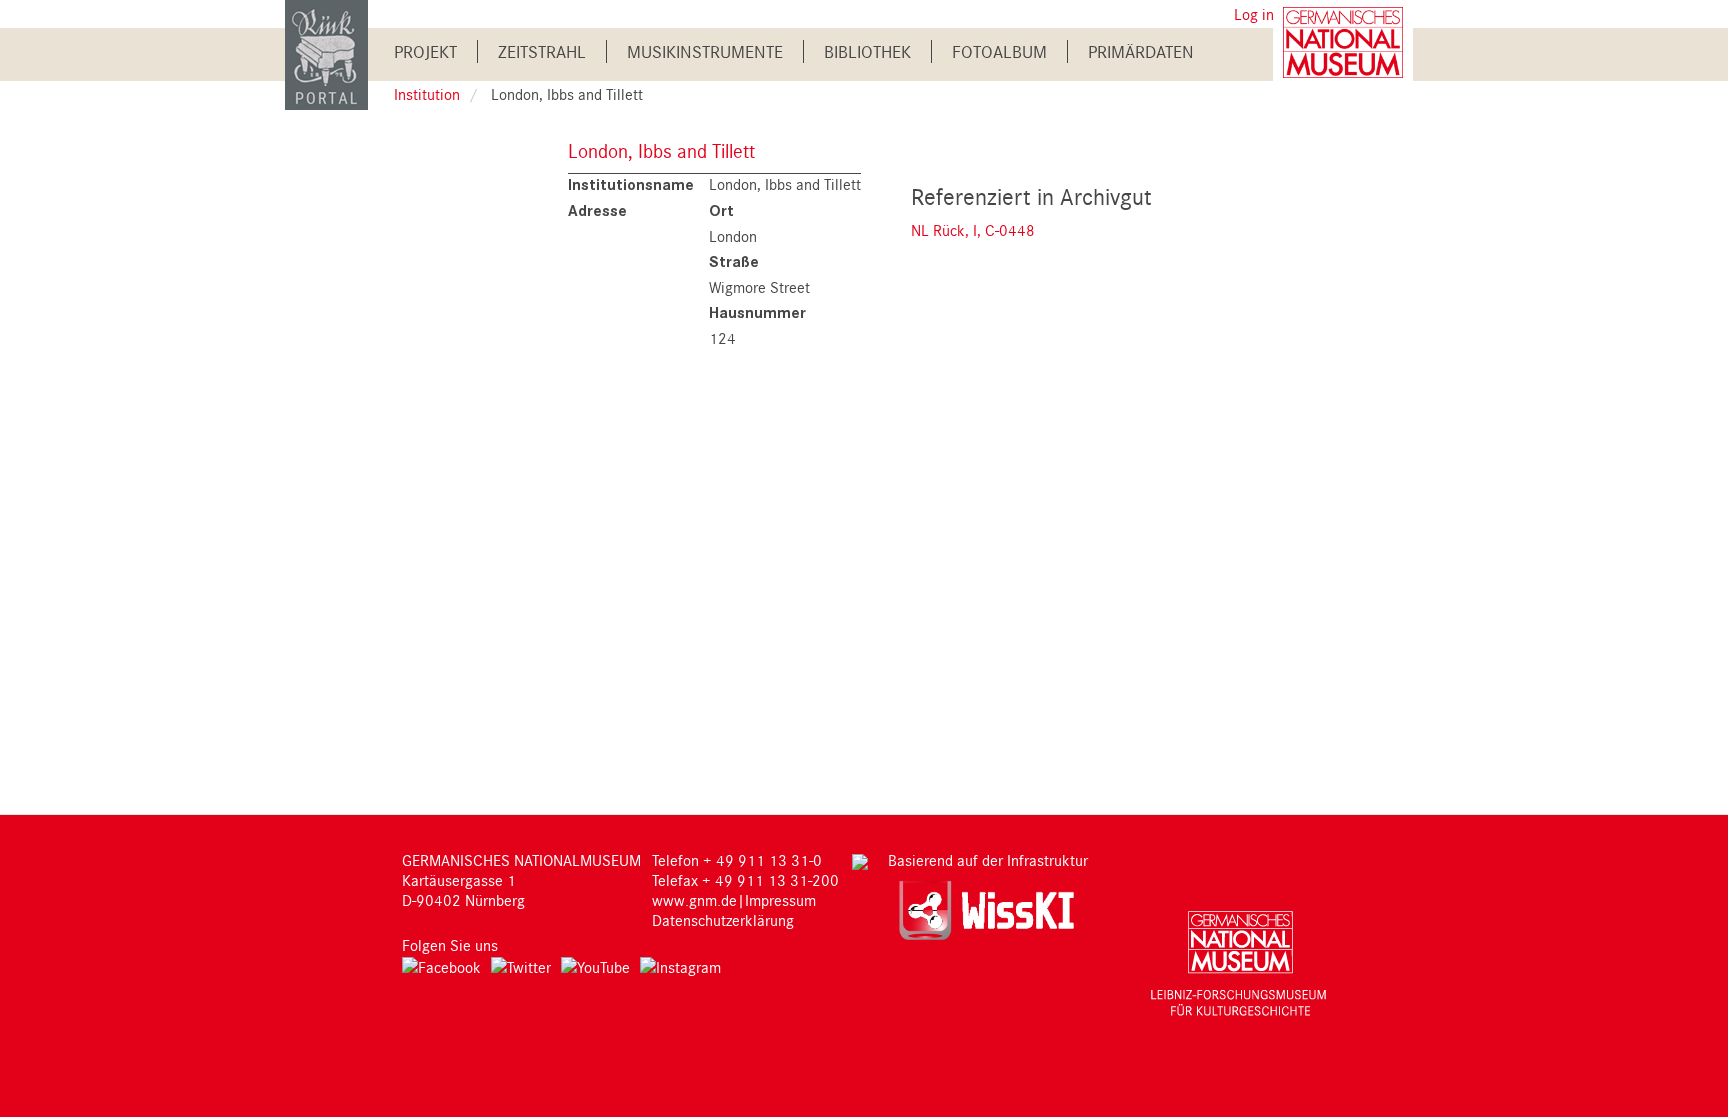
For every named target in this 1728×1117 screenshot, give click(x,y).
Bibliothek (867, 51)
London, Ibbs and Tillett (661, 150)
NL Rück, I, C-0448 (973, 230)
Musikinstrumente (705, 51)
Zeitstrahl (542, 51)
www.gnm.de (694, 900)
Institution (427, 94)
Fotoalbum (999, 51)
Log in (1254, 14)
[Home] (326, 53)
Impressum (780, 900)
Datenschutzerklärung (723, 920)
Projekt (425, 51)
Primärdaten (1141, 51)
